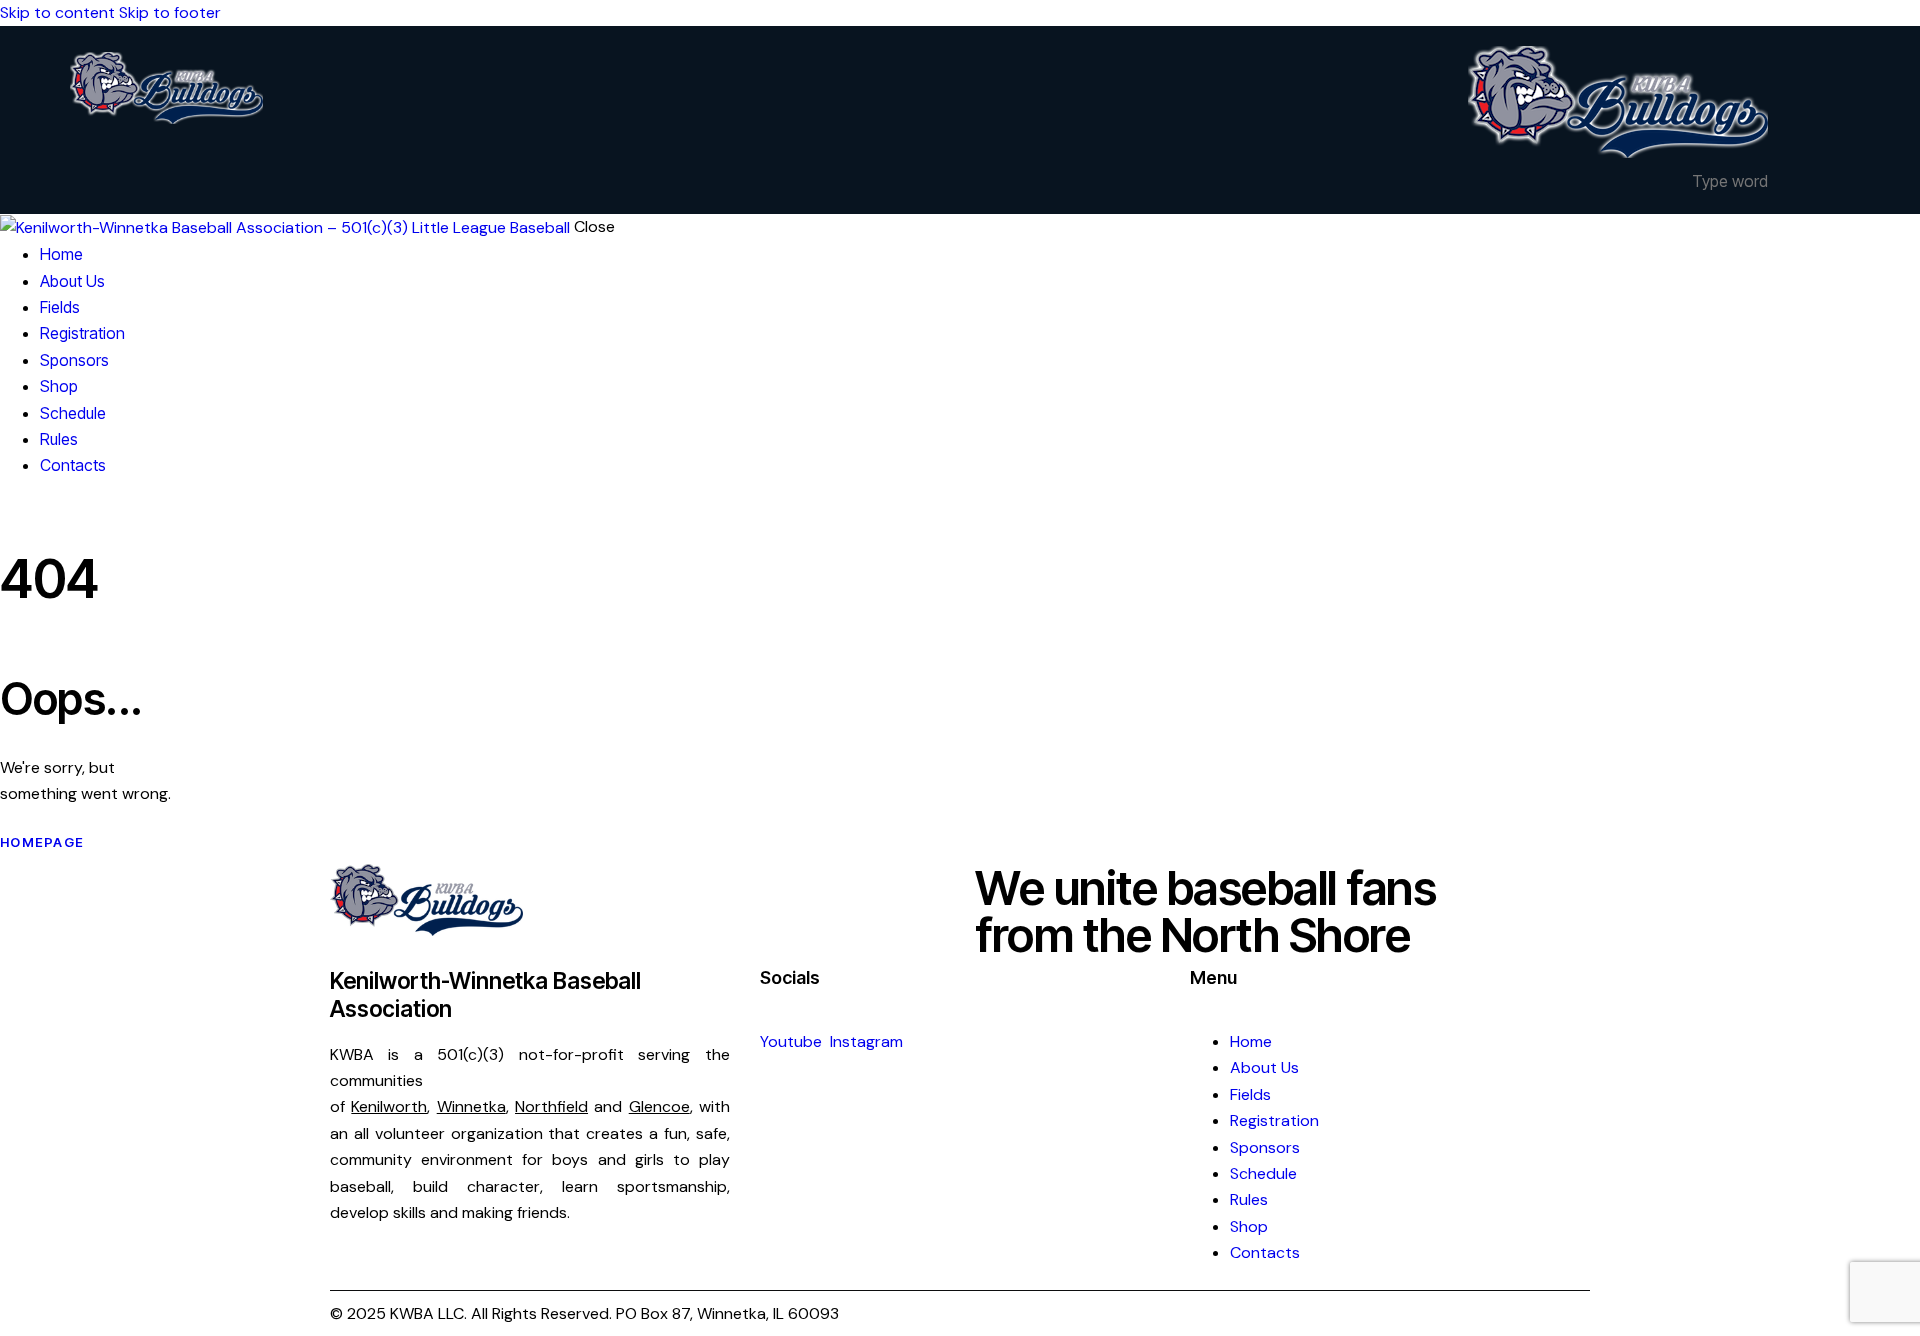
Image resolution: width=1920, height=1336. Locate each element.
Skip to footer (170, 12)
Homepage (42, 842)
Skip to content (57, 12)
